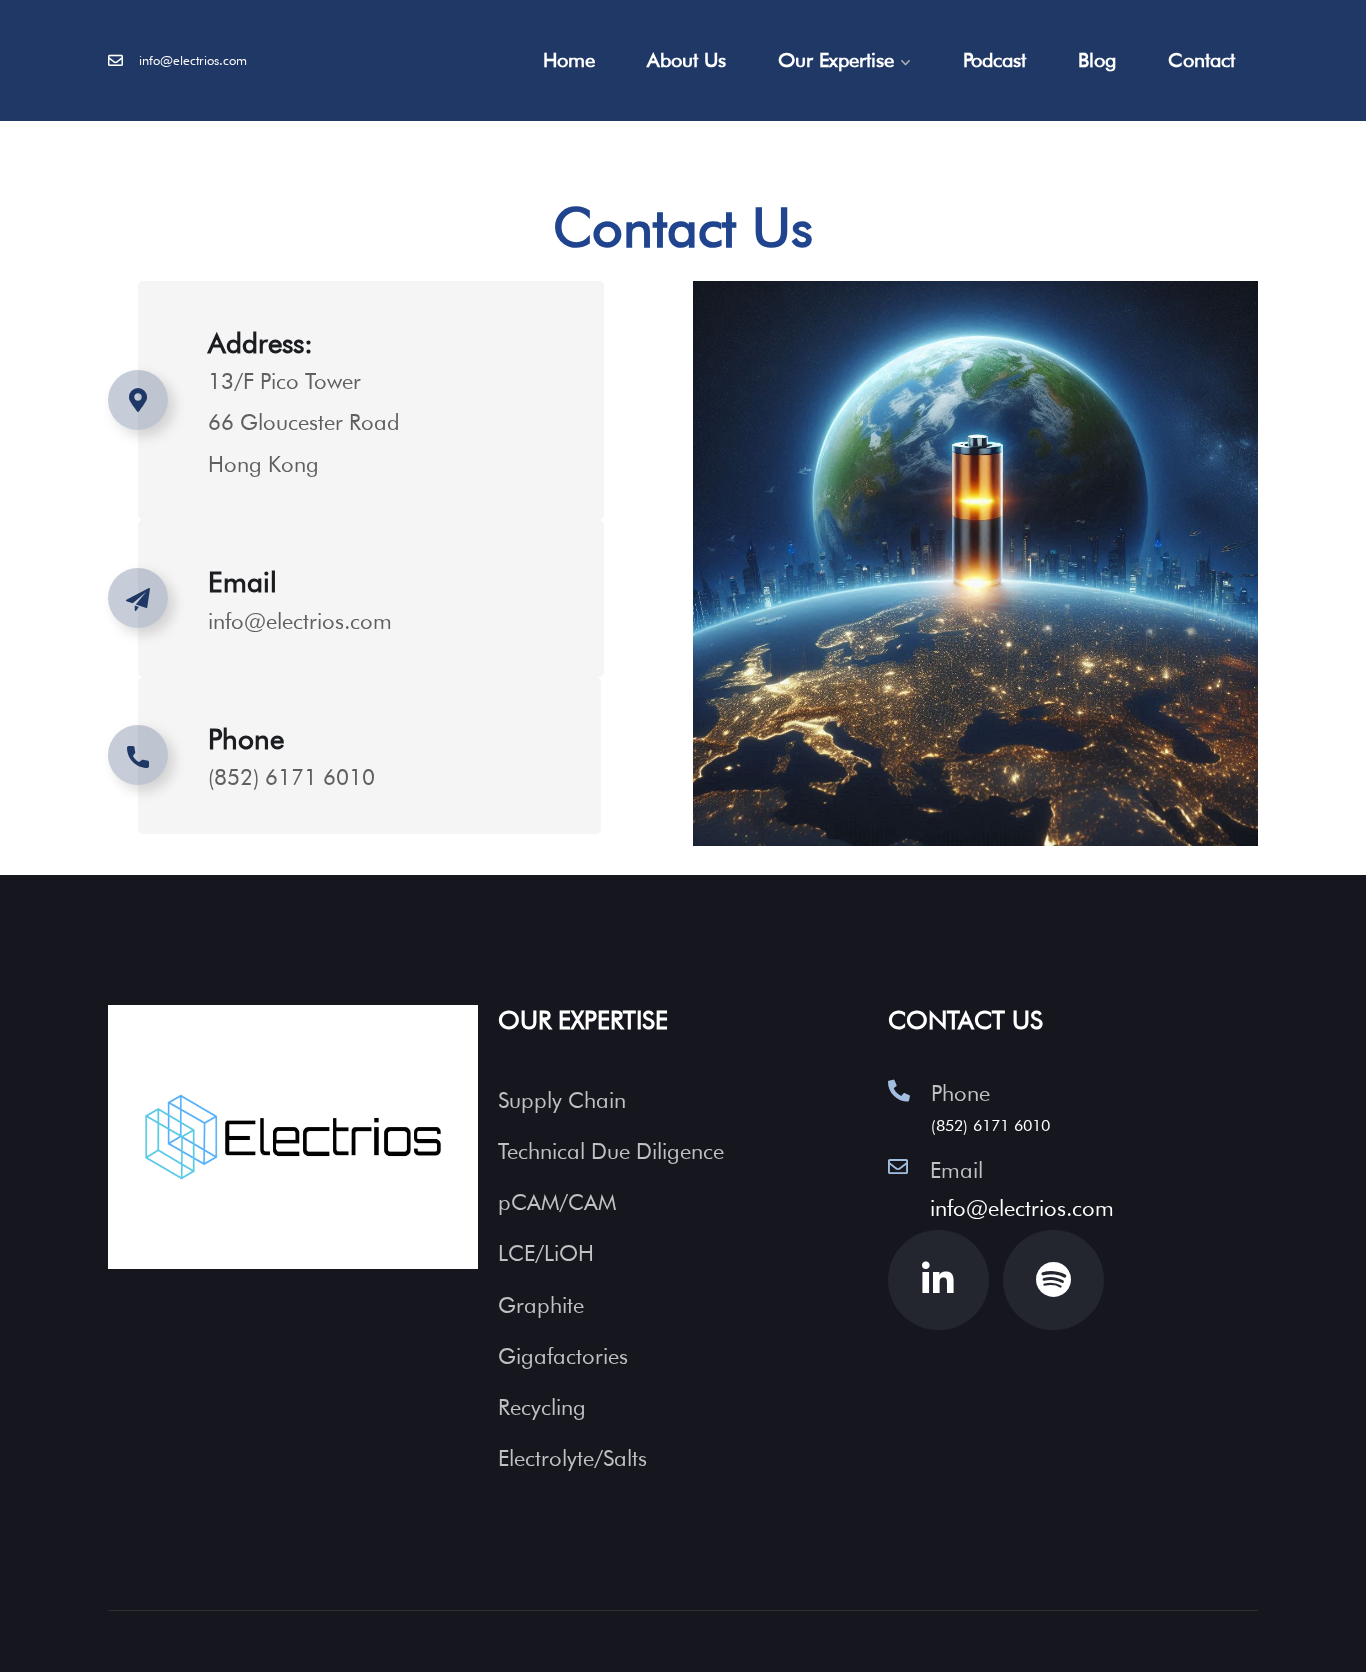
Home (569, 60)
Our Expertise (836, 60)
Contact (1201, 60)
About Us (686, 60)
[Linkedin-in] (938, 1280)
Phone (960, 1093)
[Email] (898, 1167)
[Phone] (899, 1091)
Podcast (994, 60)
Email (242, 582)
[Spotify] (1053, 1280)
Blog (1097, 60)
